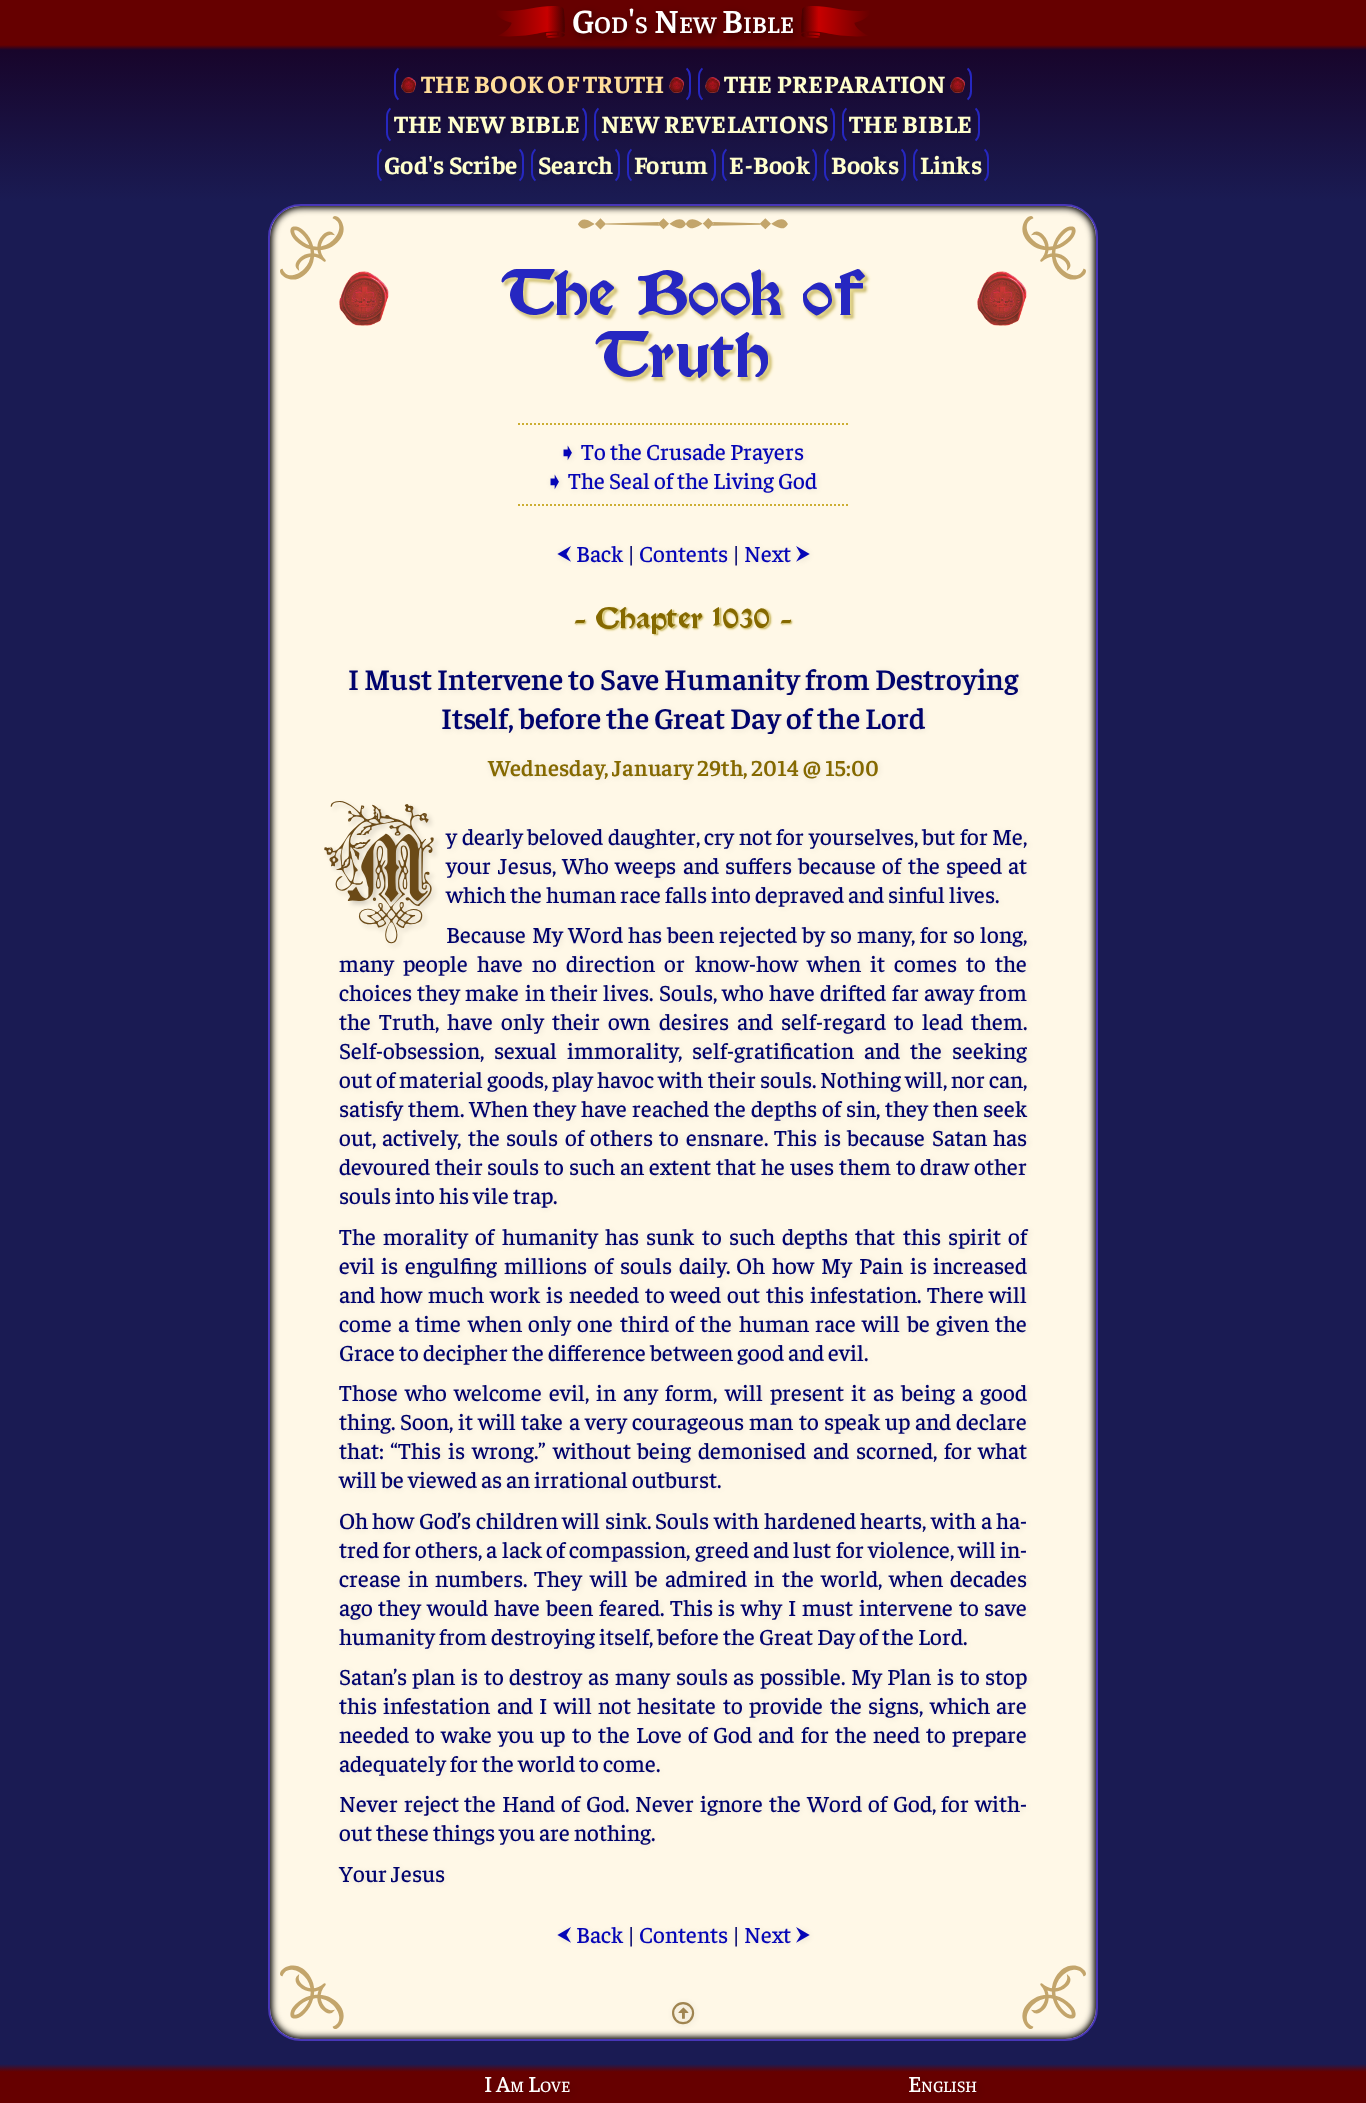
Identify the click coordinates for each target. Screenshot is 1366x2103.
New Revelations (715, 122)
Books (865, 163)
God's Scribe (450, 163)
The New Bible (487, 122)
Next (777, 552)
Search (576, 163)
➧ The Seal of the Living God (683, 479)
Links (951, 163)
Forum (671, 163)
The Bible (910, 122)
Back (589, 552)
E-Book (769, 163)
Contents (683, 552)
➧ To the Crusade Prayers (683, 450)
